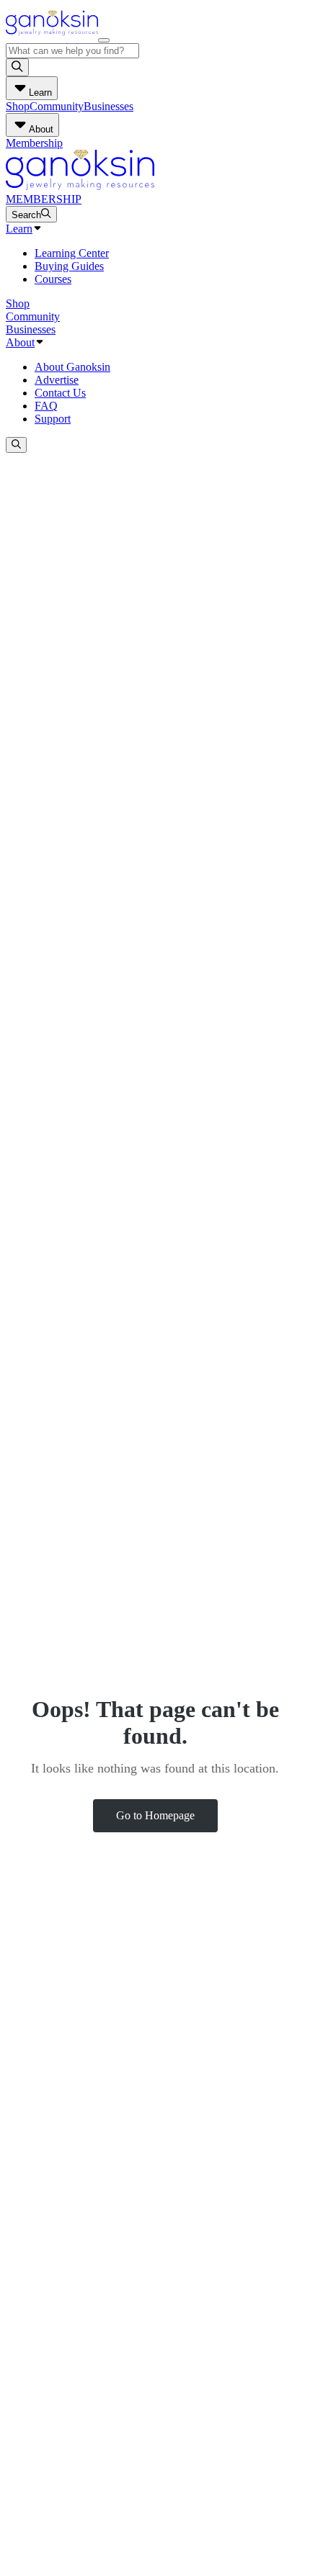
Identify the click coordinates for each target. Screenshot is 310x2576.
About (20, 342)
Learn (19, 229)
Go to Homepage (155, 1815)
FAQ (46, 406)
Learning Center (72, 253)
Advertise (57, 380)
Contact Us (60, 393)
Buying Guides (69, 266)
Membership (34, 143)
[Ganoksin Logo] (52, 36)
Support (53, 419)
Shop (18, 106)
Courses (53, 279)
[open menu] (104, 40)
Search (26, 215)
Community (57, 106)
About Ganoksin (72, 367)
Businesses (108, 106)
